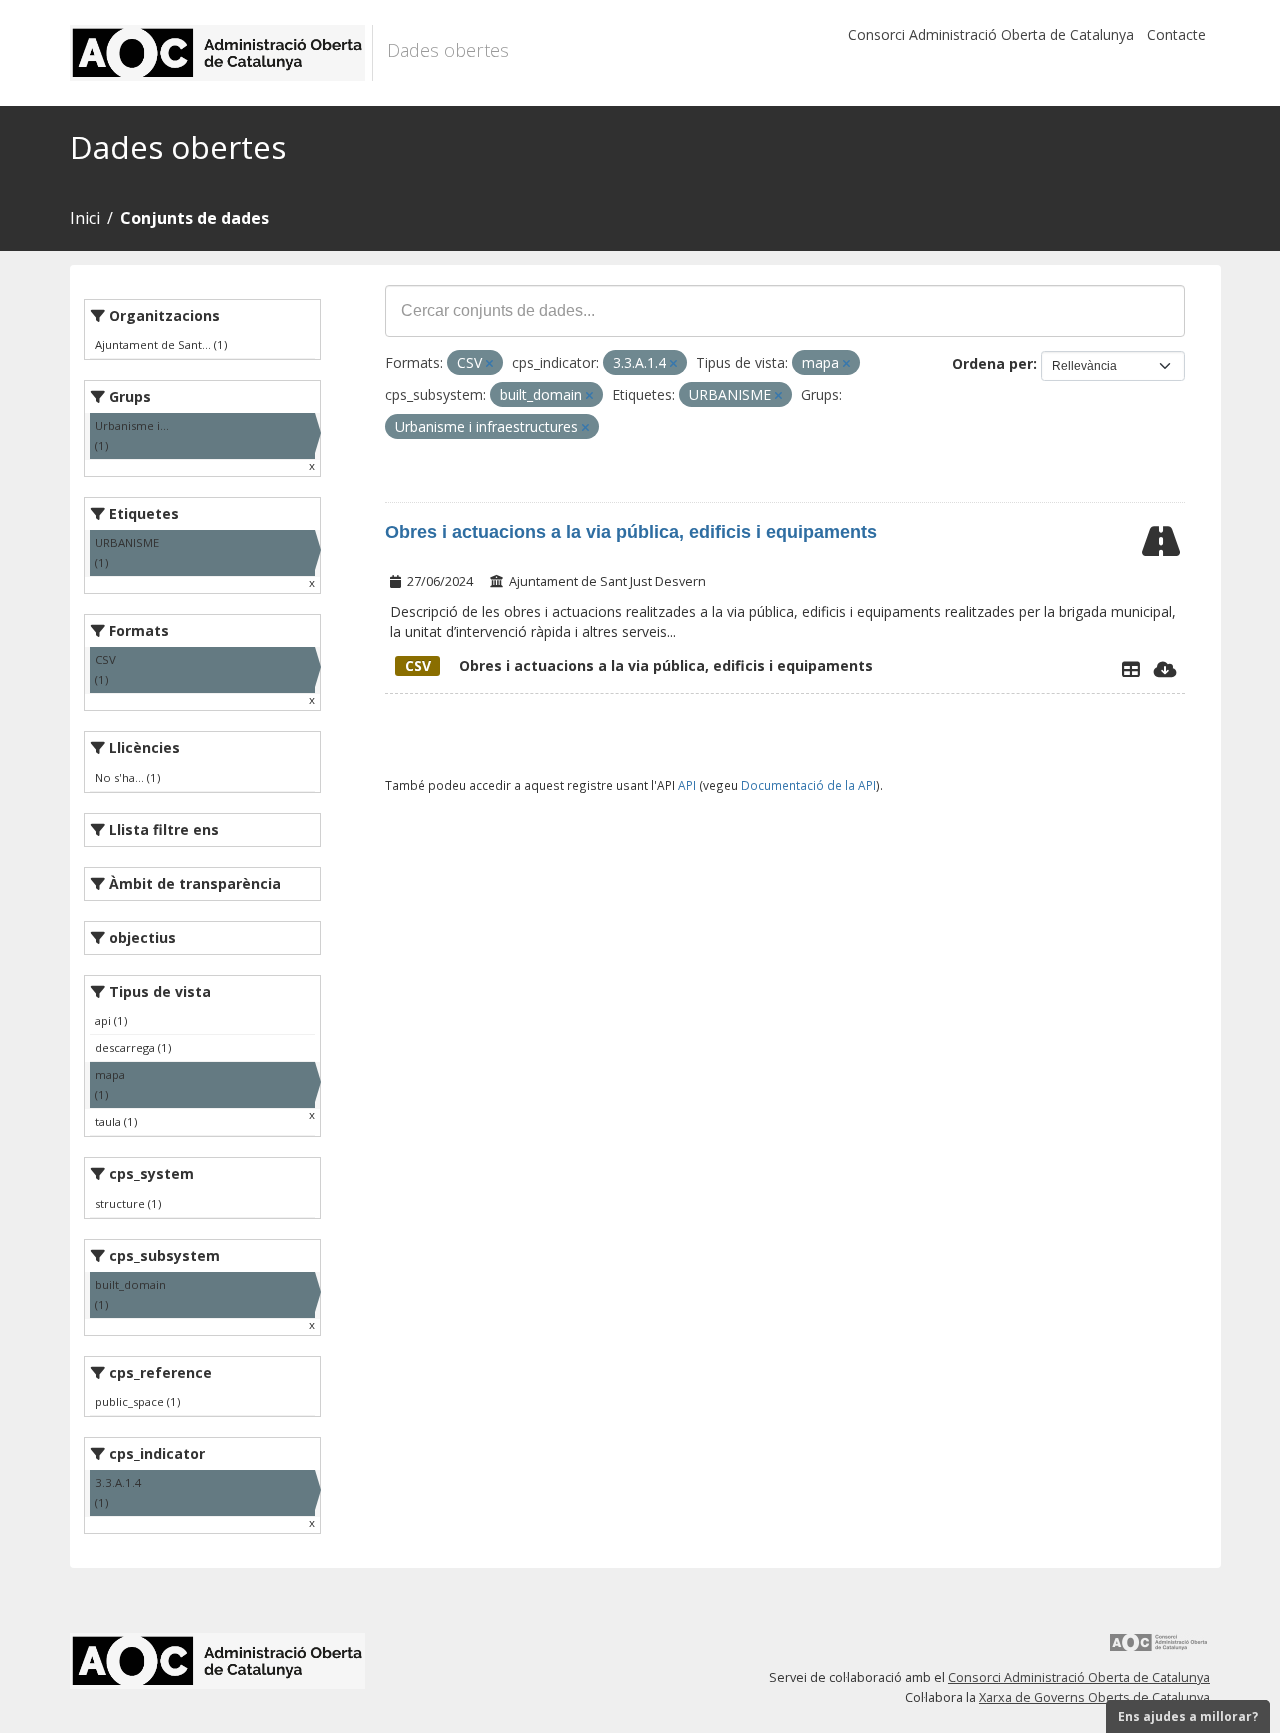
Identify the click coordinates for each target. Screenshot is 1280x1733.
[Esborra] (489, 363)
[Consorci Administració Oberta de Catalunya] (1159, 1649)
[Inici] (221, 53)
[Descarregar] (1165, 669)
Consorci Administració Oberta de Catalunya (991, 34)
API (687, 785)
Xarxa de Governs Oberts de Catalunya (1094, 1697)
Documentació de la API (808, 785)
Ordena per (992, 363)
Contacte (1176, 34)
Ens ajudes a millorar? (1188, 1716)
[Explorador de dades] (1131, 669)
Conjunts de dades (194, 218)
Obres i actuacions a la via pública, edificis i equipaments (631, 532)
